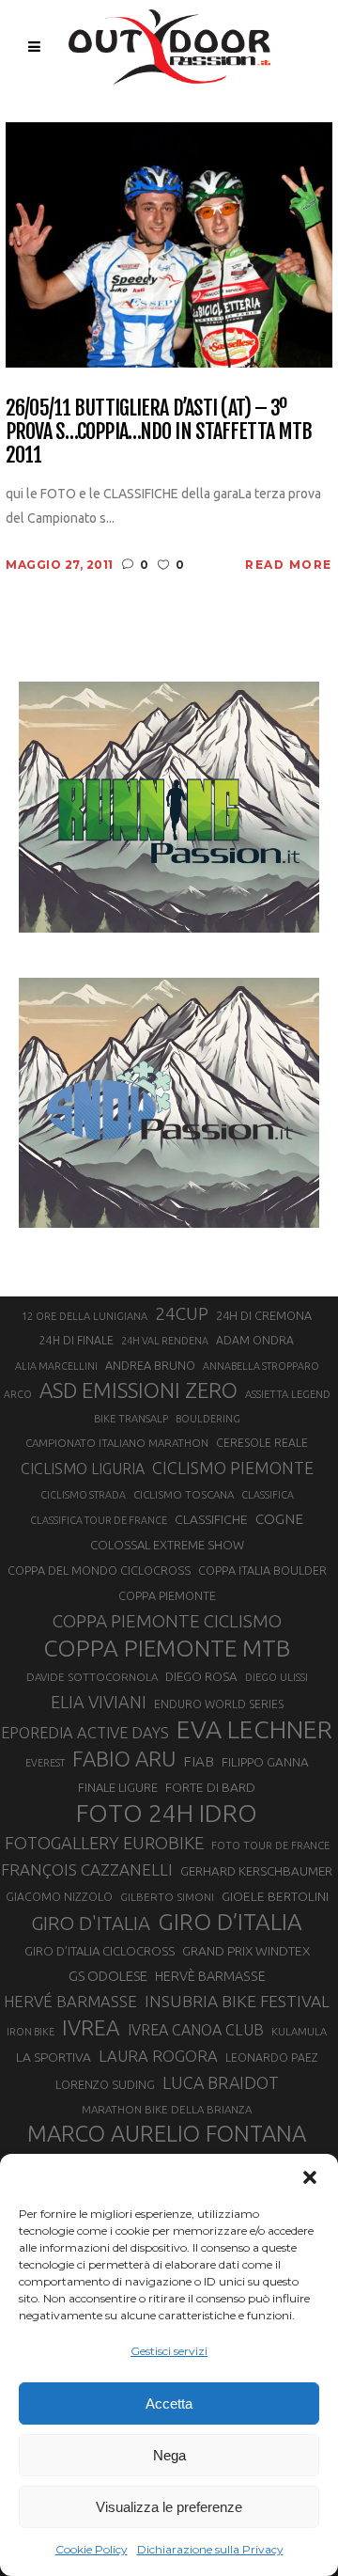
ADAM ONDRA (255, 1340)
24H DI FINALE (77, 1340)
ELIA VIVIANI (99, 1702)
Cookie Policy (92, 2549)
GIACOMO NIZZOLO (59, 1897)
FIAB (199, 1761)
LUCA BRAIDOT (221, 2082)
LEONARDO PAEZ (272, 2058)
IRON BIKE (31, 2032)
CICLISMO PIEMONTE (233, 1468)
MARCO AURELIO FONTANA (167, 2134)
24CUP (182, 1313)
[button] (310, 2177)
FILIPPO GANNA (265, 1762)
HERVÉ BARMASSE (70, 2001)
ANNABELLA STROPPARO (261, 1366)
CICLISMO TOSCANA (184, 1494)
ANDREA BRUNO (150, 1365)
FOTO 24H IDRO (167, 1813)
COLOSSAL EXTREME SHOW (167, 1545)
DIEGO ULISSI (277, 1677)
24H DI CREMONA (264, 1315)
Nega (169, 2455)
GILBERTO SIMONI (167, 1897)
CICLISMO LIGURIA (83, 1469)
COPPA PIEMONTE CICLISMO (167, 1621)
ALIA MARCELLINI (56, 1366)
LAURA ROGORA (158, 2056)
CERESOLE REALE (262, 1443)
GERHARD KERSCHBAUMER (256, 1871)
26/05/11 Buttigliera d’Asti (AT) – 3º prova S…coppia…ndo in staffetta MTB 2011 (159, 432)
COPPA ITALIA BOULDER (262, 1570)
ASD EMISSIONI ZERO (138, 1390)
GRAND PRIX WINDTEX (246, 1951)
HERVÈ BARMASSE (210, 1976)
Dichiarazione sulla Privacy (210, 2549)
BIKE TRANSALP (131, 1419)
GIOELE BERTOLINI (275, 1896)
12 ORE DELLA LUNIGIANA (84, 1316)
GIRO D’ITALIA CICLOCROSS (100, 1951)
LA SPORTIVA (54, 2057)
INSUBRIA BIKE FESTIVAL (237, 2001)
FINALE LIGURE (118, 1787)
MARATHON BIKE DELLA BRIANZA (167, 2109)
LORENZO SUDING (105, 2084)
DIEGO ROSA (201, 1677)
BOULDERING (208, 1419)
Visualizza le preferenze (169, 2507)
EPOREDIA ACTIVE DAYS (85, 1733)
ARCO (18, 1394)
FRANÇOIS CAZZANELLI (87, 1869)
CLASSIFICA (268, 1495)
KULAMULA (299, 2032)
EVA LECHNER (254, 1729)
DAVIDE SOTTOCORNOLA (92, 1677)
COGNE (279, 1519)
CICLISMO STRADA (83, 1495)
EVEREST (45, 1763)
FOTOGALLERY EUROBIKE (104, 1843)
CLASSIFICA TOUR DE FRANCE (99, 1520)
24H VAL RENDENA (165, 1341)
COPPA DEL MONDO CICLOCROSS (99, 1570)
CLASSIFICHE (211, 1519)
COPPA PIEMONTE (167, 1595)
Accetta (169, 2403)
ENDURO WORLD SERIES (219, 1704)
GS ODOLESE (108, 1976)
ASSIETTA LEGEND (288, 1394)
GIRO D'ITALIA (91, 1923)
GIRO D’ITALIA (230, 1922)
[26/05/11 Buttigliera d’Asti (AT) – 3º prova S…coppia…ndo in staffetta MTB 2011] (169, 243)
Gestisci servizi (169, 2351)
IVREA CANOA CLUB (196, 2030)
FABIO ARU (124, 1759)
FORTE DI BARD (210, 1787)
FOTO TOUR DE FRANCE (270, 1846)
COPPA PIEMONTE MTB (167, 1648)
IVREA (91, 2027)
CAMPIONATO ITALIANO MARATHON (117, 1443)
